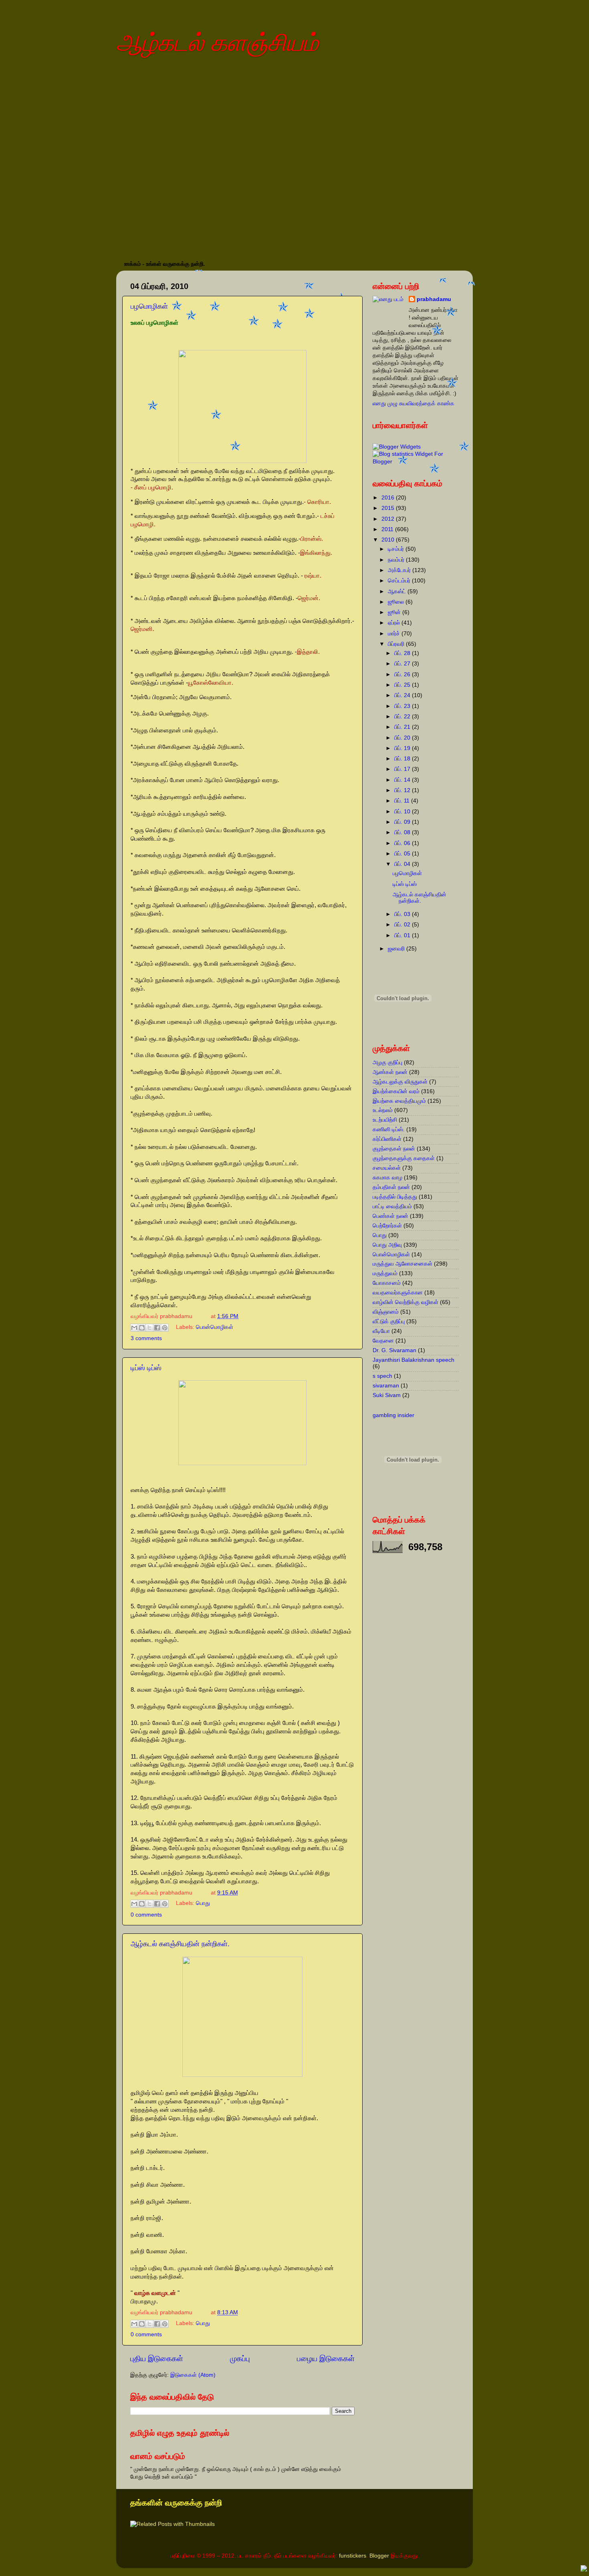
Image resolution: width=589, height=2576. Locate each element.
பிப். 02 (403, 925)
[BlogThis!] (142, 1328)
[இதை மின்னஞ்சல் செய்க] (134, 1328)
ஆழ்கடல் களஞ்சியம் (217, 43)
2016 (389, 498)
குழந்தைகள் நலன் (394, 1149)
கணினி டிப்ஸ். (389, 1129)
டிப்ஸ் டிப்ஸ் (146, 1368)
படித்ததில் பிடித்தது (395, 1197)
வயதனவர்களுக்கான (398, 1293)
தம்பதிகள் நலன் (391, 1187)
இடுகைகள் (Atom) (193, 2375)
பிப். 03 (403, 914)
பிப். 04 (403, 864)
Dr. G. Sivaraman (394, 1350)
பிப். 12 (403, 790)
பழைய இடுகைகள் (326, 2359)
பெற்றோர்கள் (387, 1226)
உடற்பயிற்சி (385, 1120)
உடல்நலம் (383, 1110)
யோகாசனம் (387, 1283)
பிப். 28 (403, 653)
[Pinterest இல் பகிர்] (165, 1328)
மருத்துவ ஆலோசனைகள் (402, 1264)
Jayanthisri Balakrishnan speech (414, 1360)
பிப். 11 (403, 801)
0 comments (146, 1915)
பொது (203, 1904)
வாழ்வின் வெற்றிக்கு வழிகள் (405, 1302)
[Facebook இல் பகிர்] (157, 1328)
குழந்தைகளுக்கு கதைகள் (404, 1158)
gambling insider (393, 1415)
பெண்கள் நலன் (390, 1216)
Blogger (379, 2556)
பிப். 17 (403, 769)
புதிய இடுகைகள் (157, 2359)
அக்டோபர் (400, 570)
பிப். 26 (403, 674)
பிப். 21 (403, 727)
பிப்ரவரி (397, 644)
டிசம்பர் (397, 549)
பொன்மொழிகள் (215, 1327)
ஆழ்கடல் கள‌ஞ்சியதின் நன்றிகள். (180, 1944)
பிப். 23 (403, 706)
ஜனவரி (397, 949)
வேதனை (383, 1341)
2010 (389, 540)
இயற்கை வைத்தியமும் (399, 1101)
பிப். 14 (403, 780)
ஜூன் (395, 612)
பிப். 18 (403, 759)
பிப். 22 (403, 717)
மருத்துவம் (385, 1273)
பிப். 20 (403, 738)
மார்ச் (395, 634)
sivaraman (386, 1386)
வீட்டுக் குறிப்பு (389, 1321)
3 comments (146, 1338)
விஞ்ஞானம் (386, 1312)
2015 (389, 508)
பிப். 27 (403, 664)
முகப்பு (240, 2359)
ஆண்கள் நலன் (390, 1072)
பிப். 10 (403, 812)
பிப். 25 (403, 685)
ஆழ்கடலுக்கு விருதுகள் (400, 1082)
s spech (382, 1376)
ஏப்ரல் (395, 623)
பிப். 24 (403, 695)
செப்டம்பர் (400, 581)
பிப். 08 (403, 832)
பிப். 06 (403, 843)
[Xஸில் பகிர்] (149, 1328)
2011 (388, 529)
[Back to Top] (584, 2570)
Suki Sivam (387, 1395)
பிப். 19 (403, 748)
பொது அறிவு (387, 1245)
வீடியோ (381, 1331)
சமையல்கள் (387, 1168)
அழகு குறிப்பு (387, 1063)
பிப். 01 (403, 935)
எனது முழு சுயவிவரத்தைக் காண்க (414, 403)
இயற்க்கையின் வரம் (396, 1091)
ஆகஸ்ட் (398, 591)
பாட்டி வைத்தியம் (392, 1206)
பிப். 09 (403, 822)
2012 (389, 519)
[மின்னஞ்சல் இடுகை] (205, 1316)
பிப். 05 (403, 854)
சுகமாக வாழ (387, 1178)
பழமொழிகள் (407, 873)
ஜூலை (397, 602)
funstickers (353, 2556)
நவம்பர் (397, 560)
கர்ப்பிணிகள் (387, 1139)
